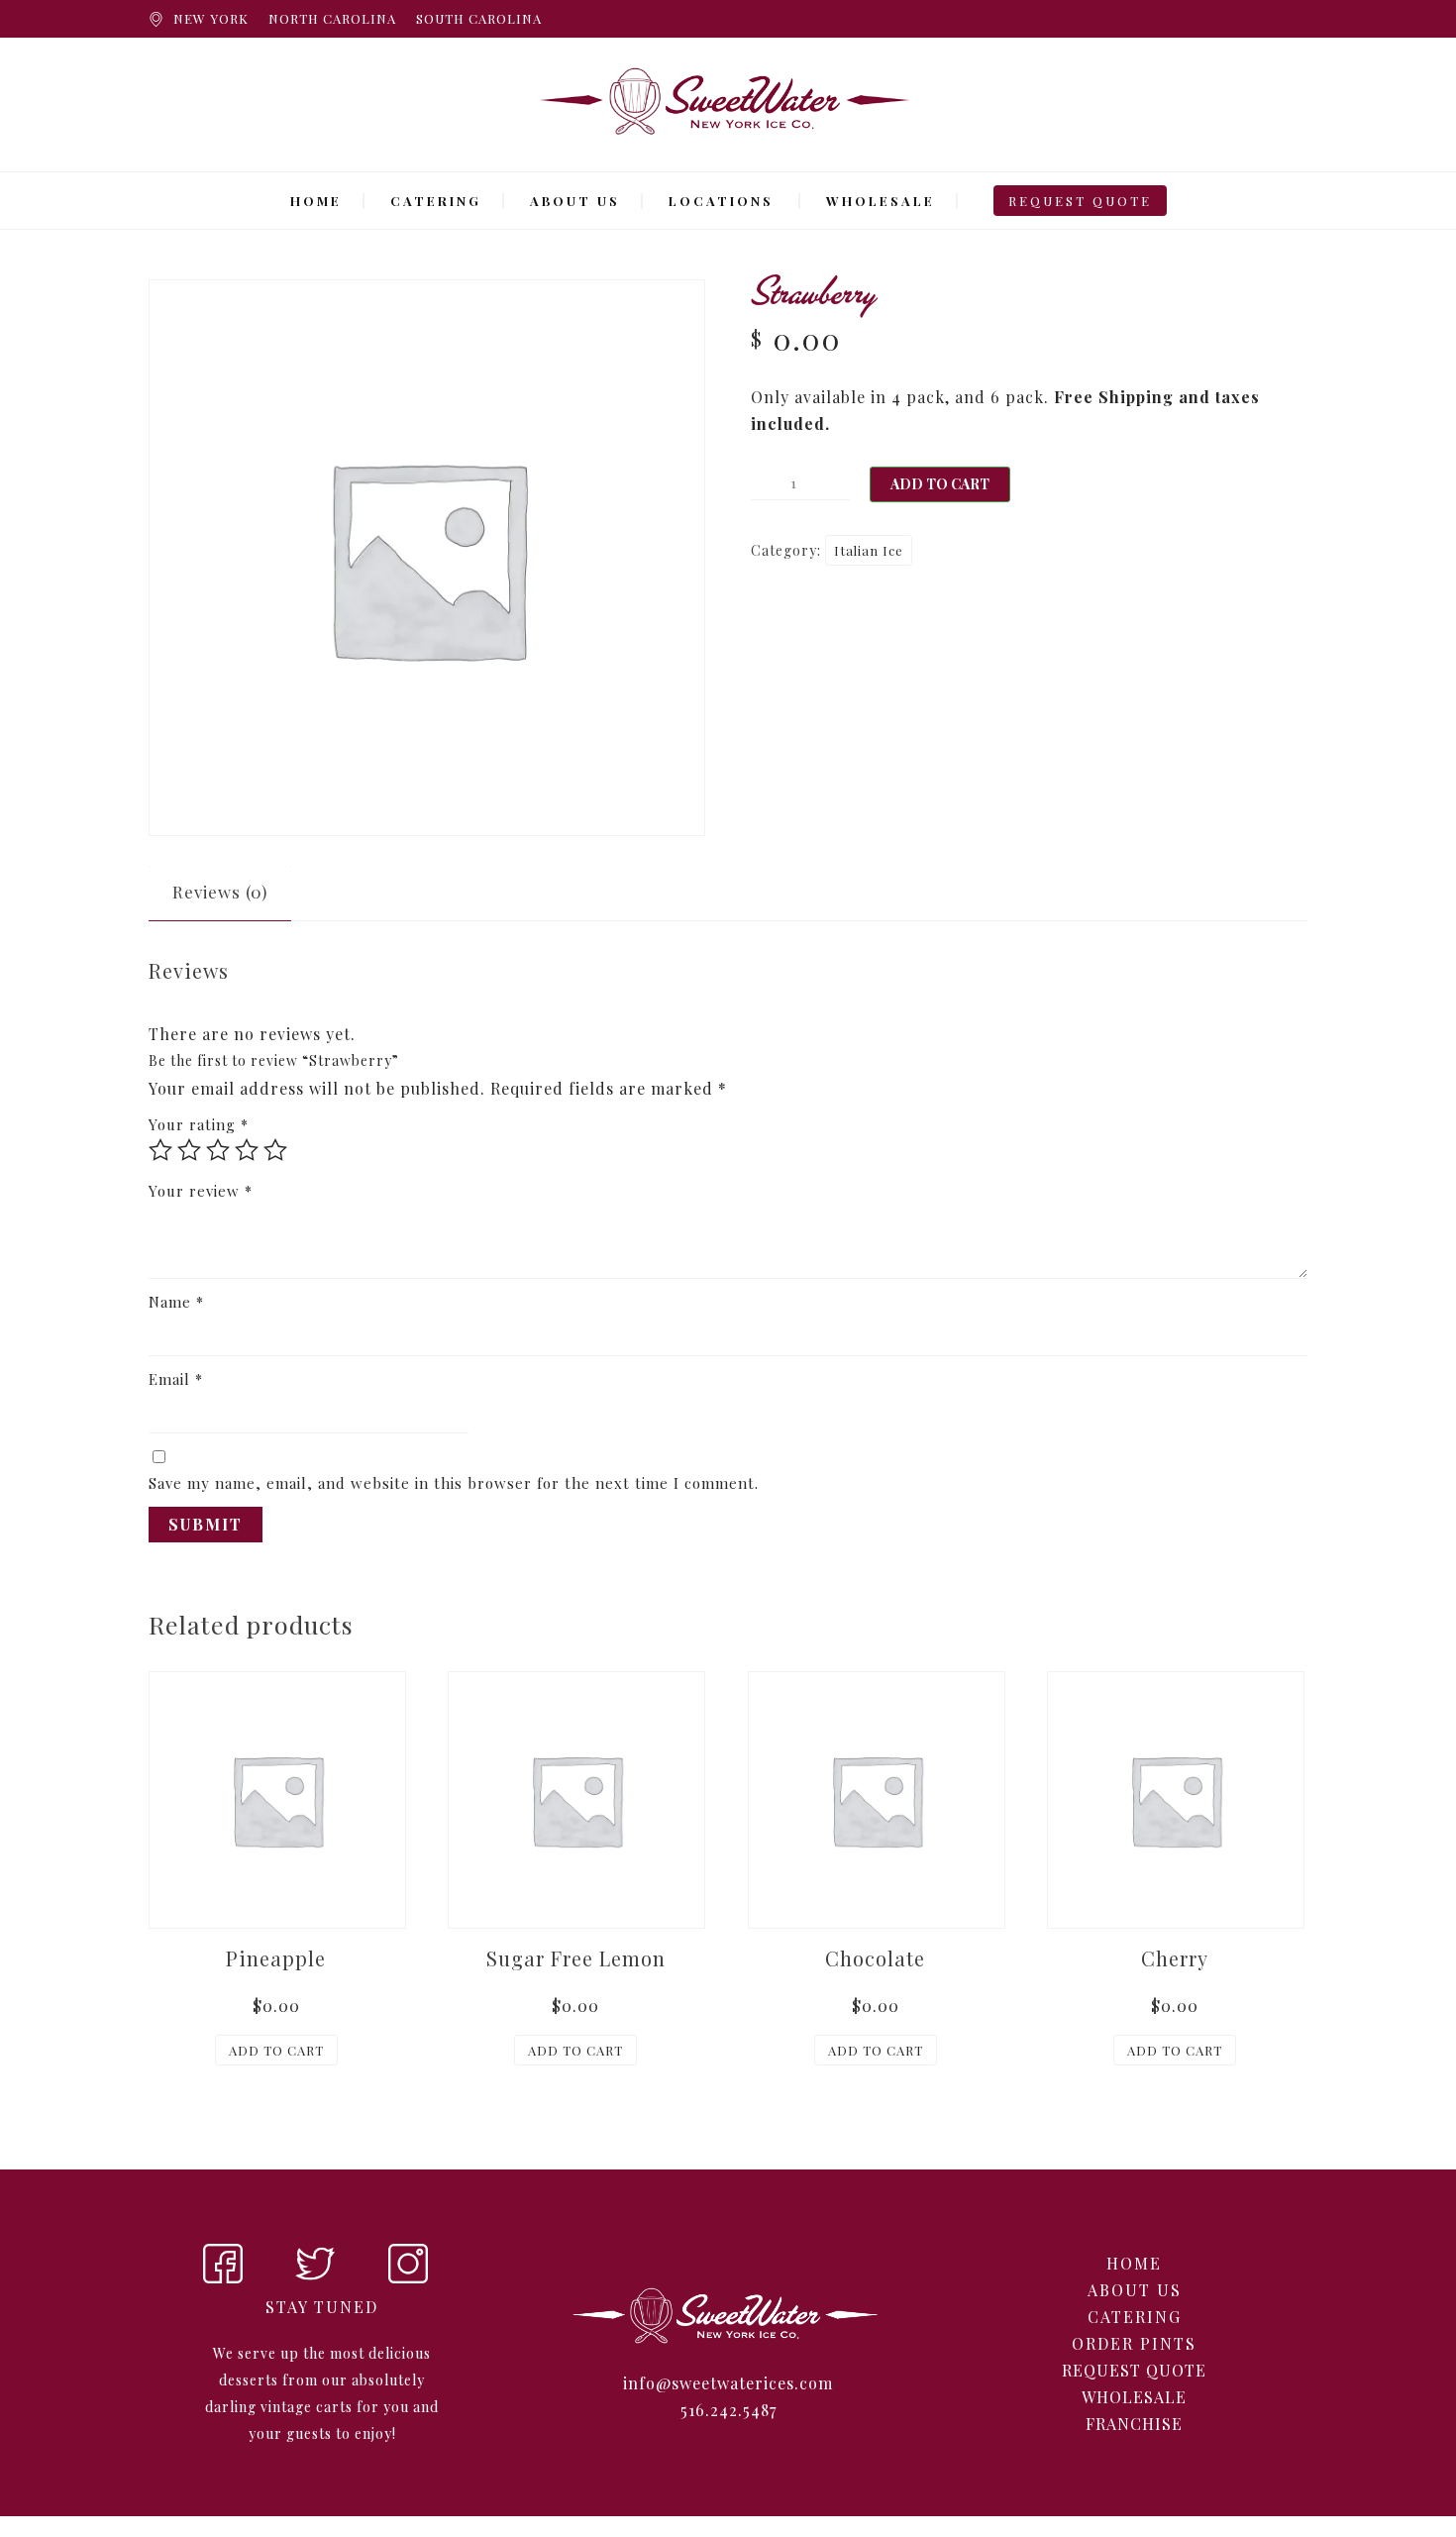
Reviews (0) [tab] (220, 892)
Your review (201, 1191)
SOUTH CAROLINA (479, 18)
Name (176, 1302)
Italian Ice (869, 550)
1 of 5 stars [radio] (160, 1150)
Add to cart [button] (276, 2050)
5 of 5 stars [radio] (275, 1150)
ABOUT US (575, 201)
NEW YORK (211, 18)
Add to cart (940, 484)
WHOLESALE (881, 201)
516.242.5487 (728, 2410)
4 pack (918, 397)
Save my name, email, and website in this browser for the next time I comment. (454, 1483)
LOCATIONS (721, 201)
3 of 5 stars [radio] (218, 1150)
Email (176, 1379)
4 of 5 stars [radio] (247, 1150)
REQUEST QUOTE (1080, 201)
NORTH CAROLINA (332, 18)
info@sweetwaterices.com (728, 2383)
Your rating (199, 1124)
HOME (316, 201)
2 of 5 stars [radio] (189, 1150)
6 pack (1017, 397)
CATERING (436, 201)
